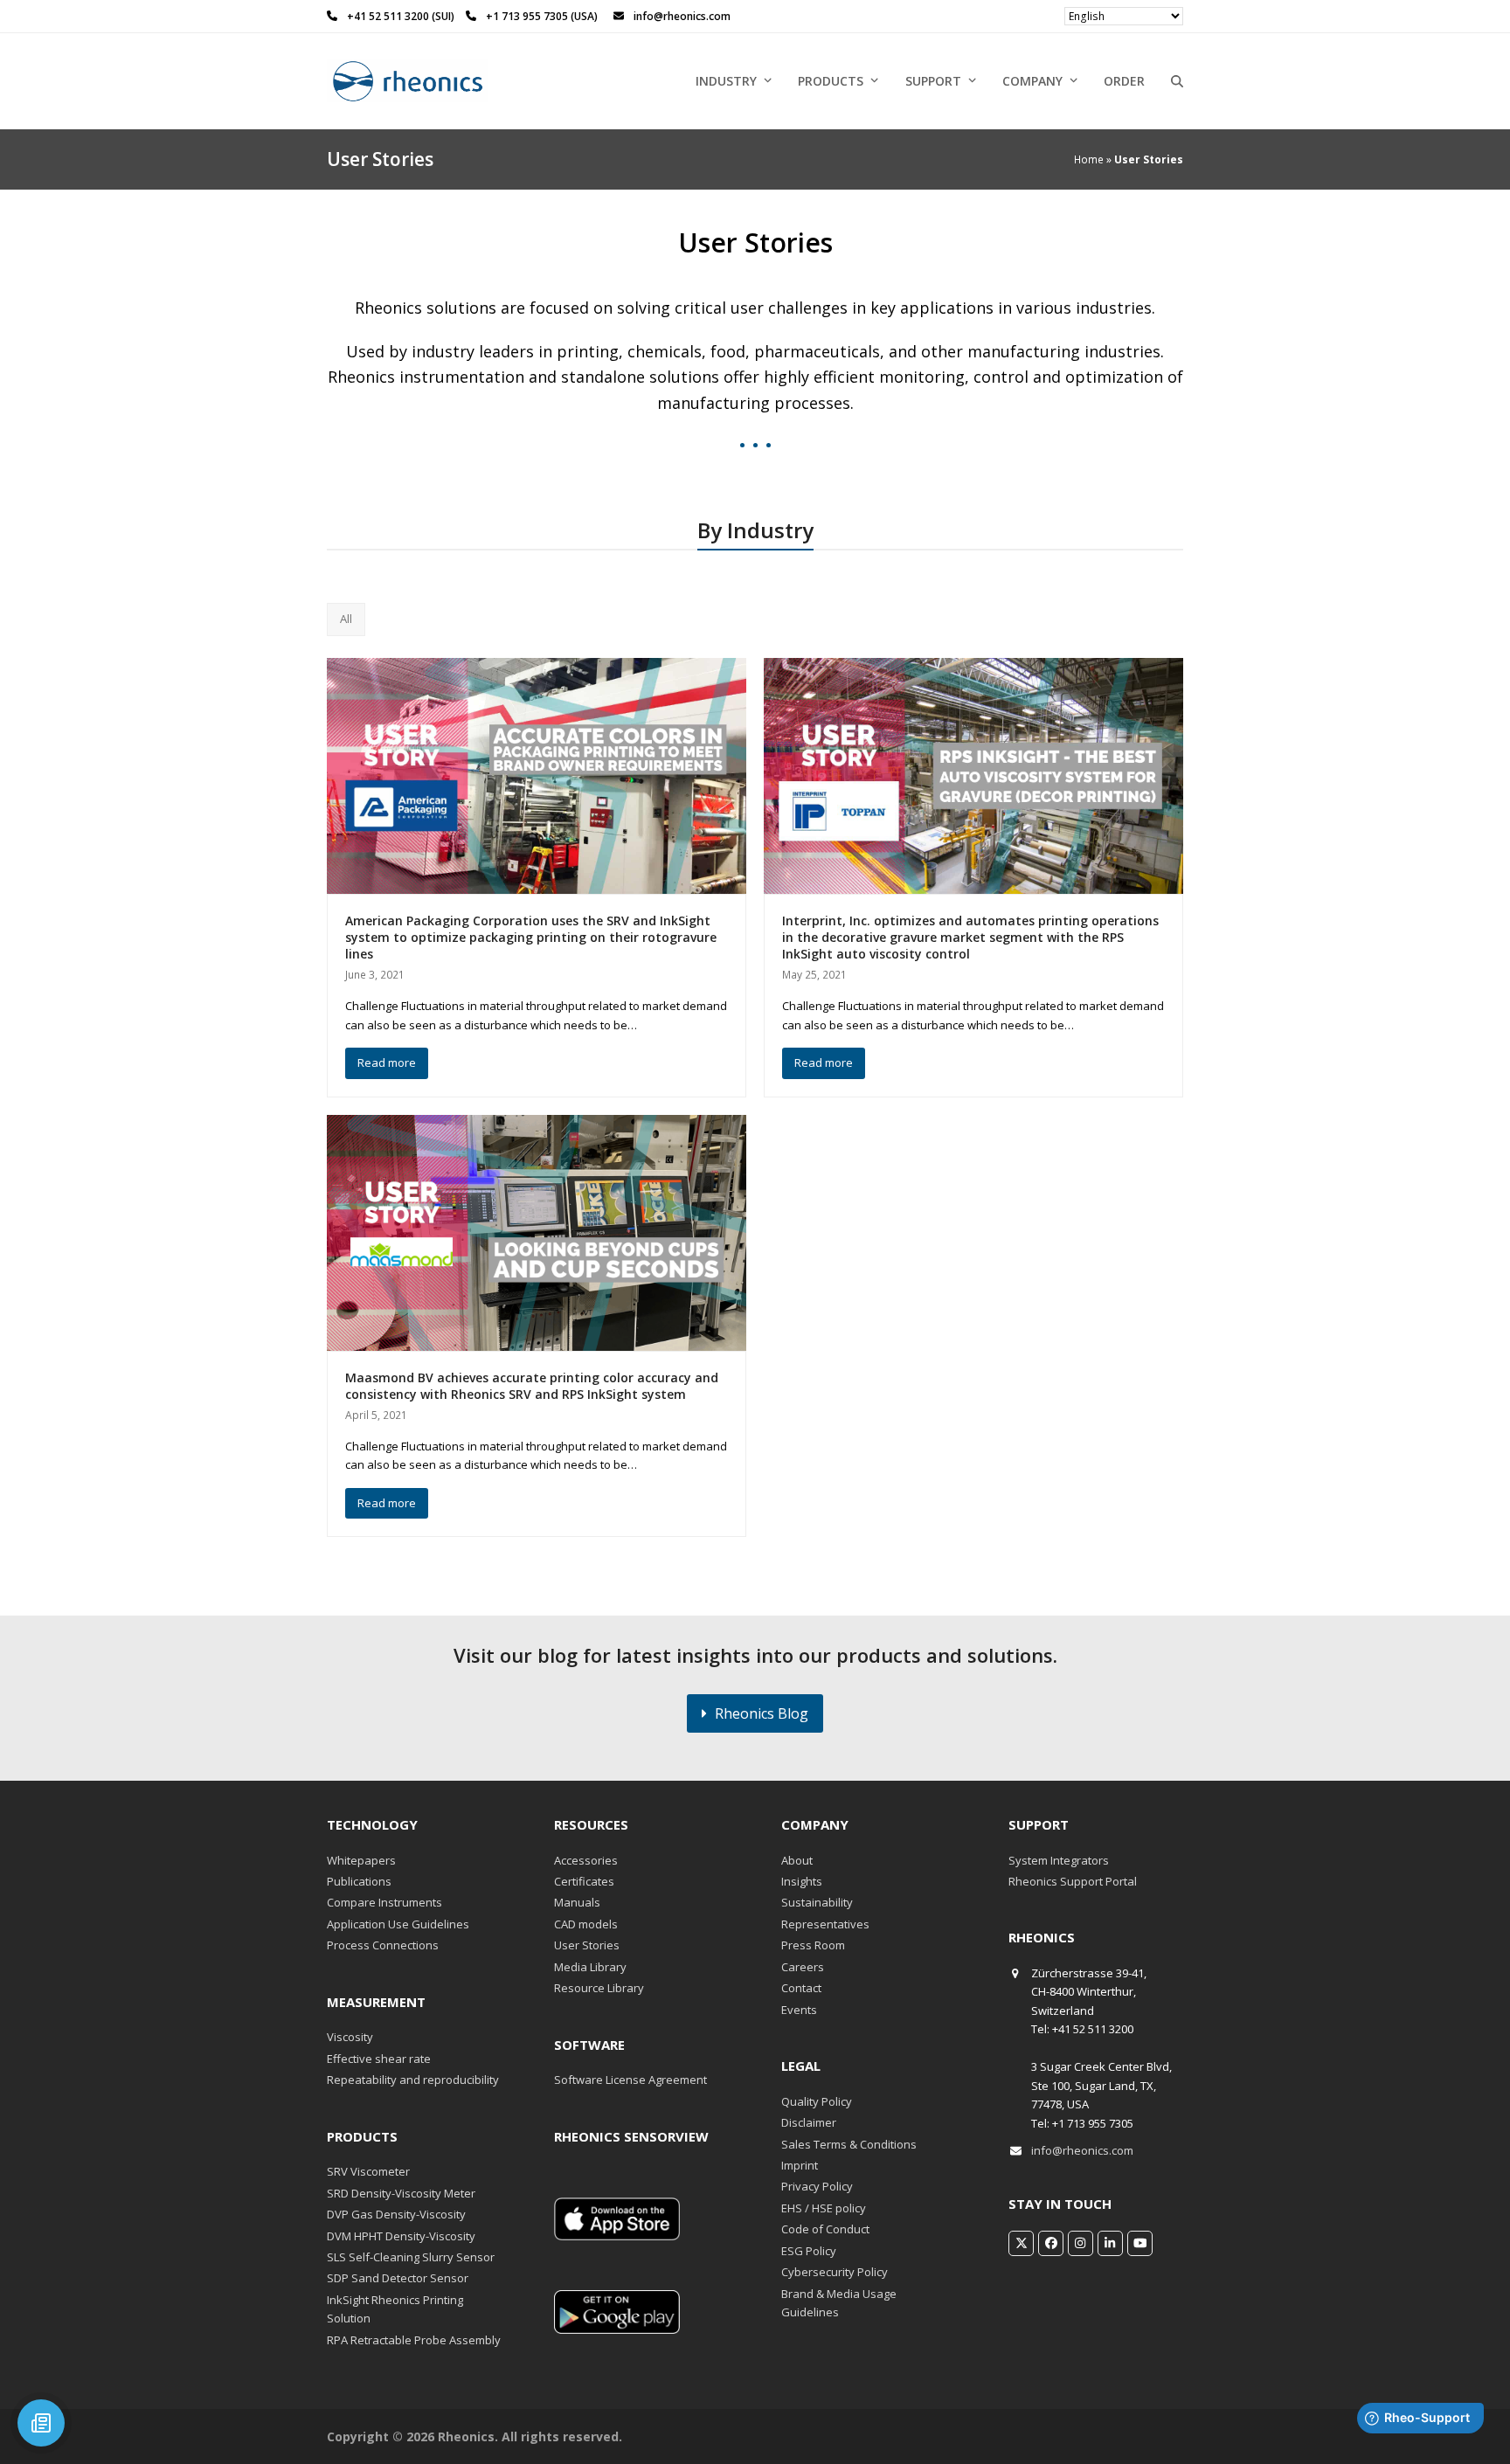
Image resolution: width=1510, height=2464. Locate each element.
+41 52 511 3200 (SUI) (402, 16)
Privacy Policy (817, 2186)
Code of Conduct (825, 2229)
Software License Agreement (630, 2080)
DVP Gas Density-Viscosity (396, 2214)
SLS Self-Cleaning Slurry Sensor (411, 2257)
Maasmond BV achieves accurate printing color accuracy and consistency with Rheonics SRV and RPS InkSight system (532, 1386)
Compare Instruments (384, 1902)
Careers (803, 1967)
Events (799, 2010)
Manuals (577, 1902)
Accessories (586, 1860)
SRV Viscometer (368, 2171)
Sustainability (817, 1902)
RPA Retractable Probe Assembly (414, 2340)
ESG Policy (809, 2251)
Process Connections (383, 1945)
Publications (359, 1881)
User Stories (587, 1945)
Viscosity (350, 2037)
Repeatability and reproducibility (413, 2080)
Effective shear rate (379, 2059)
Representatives (825, 1924)
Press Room (813, 1945)
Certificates (584, 1881)
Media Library (590, 1967)
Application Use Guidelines (398, 1924)
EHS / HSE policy (824, 2208)
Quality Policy (817, 2101)
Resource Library (599, 1988)
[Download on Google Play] (617, 2329)
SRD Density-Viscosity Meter (401, 2193)
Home (1089, 159)
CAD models (586, 1924)
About (797, 1860)
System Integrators (1059, 1860)
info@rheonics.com (1082, 2150)
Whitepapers (361, 1860)
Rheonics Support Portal (1073, 1881)
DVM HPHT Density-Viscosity (401, 2236)
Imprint (800, 2165)
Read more (387, 1062)
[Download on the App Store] (617, 2236)
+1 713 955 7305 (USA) (542, 16)
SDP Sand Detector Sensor (398, 2278)
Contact (801, 1988)
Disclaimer (809, 2122)
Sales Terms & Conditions (849, 2144)
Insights (802, 1881)
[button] (1177, 81)
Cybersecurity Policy (835, 2272)
